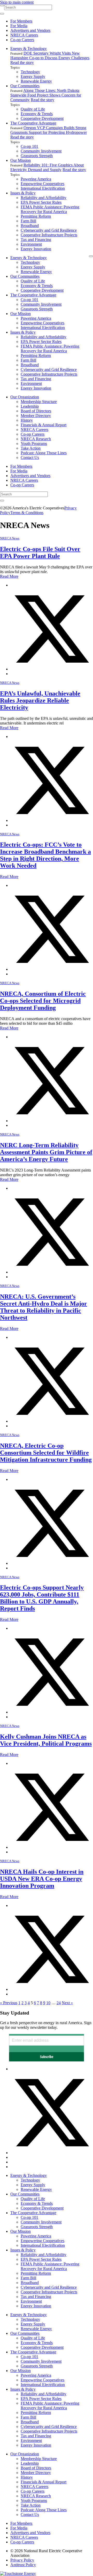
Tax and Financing (36, 240)
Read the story (22, 63)
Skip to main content (17, 2)
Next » (67, 2003)
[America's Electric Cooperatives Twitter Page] (52, 2153)
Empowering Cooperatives (42, 184)
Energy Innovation (36, 249)
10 (48, 2003)
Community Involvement (41, 151)
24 (59, 2003)
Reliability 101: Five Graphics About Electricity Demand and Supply (47, 167)
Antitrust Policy (23, 2565)
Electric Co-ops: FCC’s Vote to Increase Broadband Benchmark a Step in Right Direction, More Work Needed (45, 855)
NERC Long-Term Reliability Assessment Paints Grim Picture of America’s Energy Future (46, 1152)
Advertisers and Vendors (30, 30)
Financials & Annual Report (44, 425)
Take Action (31, 448)
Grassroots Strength (37, 156)
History (27, 420)
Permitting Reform (36, 216)
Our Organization (25, 397)
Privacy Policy (22, 2560)
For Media (19, 26)
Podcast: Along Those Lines (44, 453)
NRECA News (10, 538)
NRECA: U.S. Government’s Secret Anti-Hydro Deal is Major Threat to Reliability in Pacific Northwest (44, 1307)
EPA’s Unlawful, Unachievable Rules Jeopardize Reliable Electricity (40, 700)
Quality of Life (33, 109)
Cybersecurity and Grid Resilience (49, 230)
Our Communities (25, 86)
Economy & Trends (37, 114)
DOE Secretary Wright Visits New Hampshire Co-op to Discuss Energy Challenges (50, 56)
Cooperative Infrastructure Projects (49, 235)
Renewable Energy (36, 81)
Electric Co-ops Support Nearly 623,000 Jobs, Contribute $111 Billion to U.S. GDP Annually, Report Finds (42, 1598)
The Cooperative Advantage (33, 123)
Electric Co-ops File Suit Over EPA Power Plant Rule (40, 552)
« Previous (9, 2003)
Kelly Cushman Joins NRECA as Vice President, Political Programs (46, 1740)
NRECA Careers (24, 35)
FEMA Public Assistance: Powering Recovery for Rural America (50, 209)
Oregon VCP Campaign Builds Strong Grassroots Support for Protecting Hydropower (49, 130)
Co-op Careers (22, 40)
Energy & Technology (29, 49)
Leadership (30, 406)
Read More (9, 576)
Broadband (30, 226)
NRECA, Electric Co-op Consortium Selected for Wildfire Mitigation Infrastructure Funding (46, 1453)
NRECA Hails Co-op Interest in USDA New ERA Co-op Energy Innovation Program (42, 1879)
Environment (31, 244)
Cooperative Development (42, 118)
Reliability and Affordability (44, 198)
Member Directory (36, 416)
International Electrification (43, 188)
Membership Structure (39, 402)
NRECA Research (36, 439)
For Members (21, 21)
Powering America (36, 179)
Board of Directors (36, 411)
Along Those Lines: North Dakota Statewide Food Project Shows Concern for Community (46, 95)
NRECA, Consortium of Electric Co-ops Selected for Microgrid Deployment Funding (43, 1001)
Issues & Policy (23, 193)
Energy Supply (33, 76)
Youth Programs (34, 444)
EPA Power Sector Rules (41, 202)
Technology (30, 72)
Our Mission (21, 160)
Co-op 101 (29, 146)
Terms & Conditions (27, 513)
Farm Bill (28, 221)
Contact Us (30, 458)
